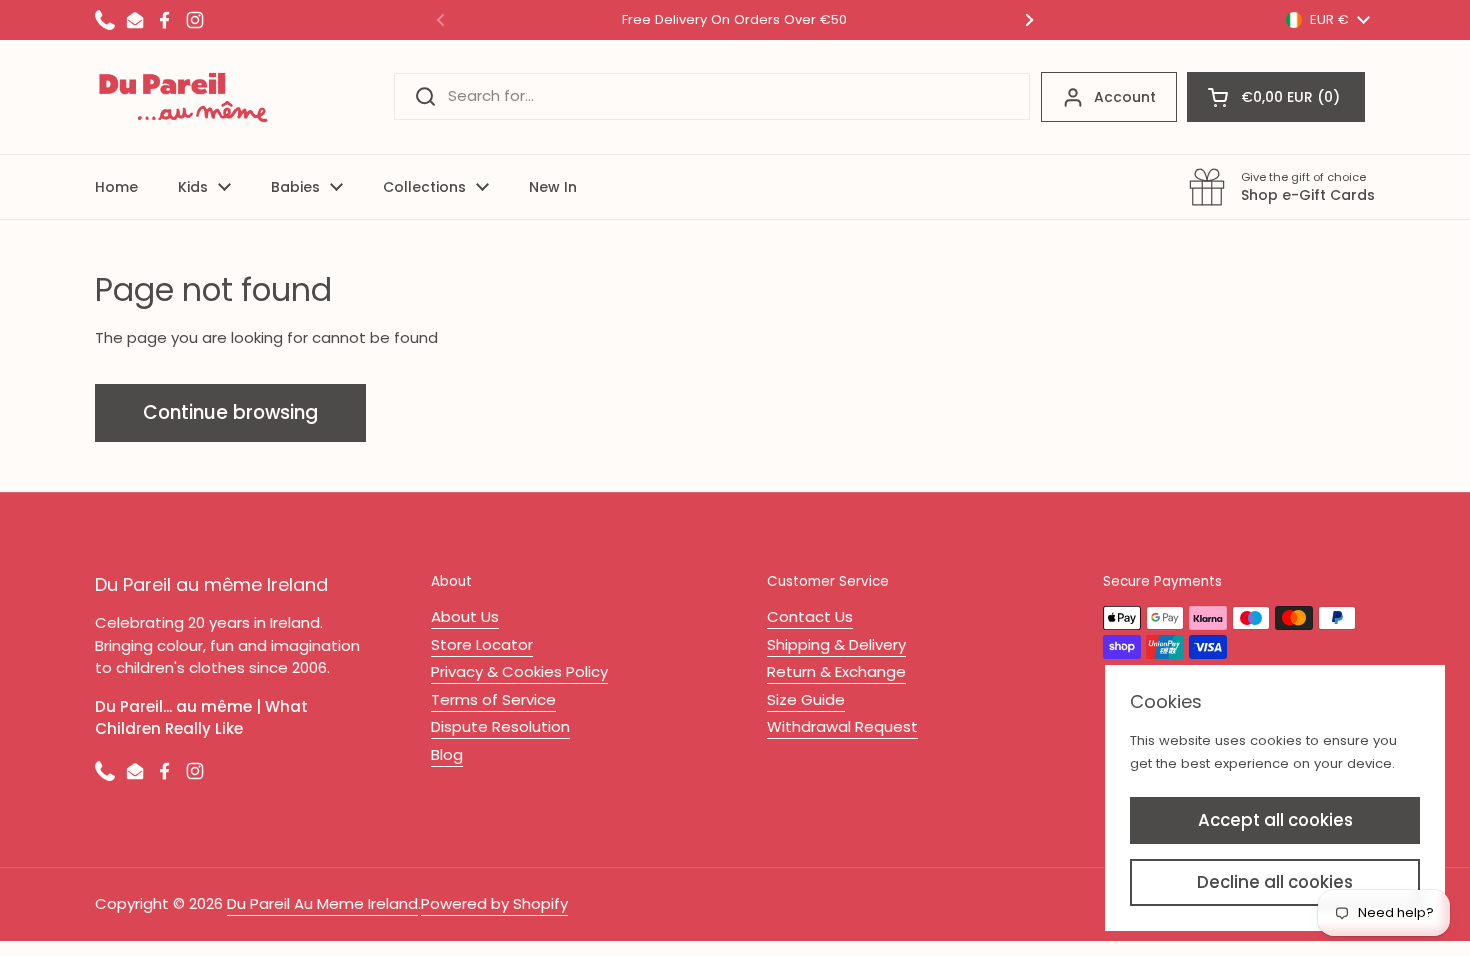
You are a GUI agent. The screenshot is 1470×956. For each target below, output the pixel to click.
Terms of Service (493, 699)
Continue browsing (230, 412)
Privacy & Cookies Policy (519, 671)
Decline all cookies (1275, 882)
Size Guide (806, 699)
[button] (1276, 97)
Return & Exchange (836, 671)
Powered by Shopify (494, 903)
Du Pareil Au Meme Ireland (322, 903)
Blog (447, 754)
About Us (465, 616)
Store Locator (482, 644)
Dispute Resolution (500, 726)
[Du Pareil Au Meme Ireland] (184, 97)
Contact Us (810, 616)
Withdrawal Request (842, 726)
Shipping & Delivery (836, 644)
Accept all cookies (1275, 820)
